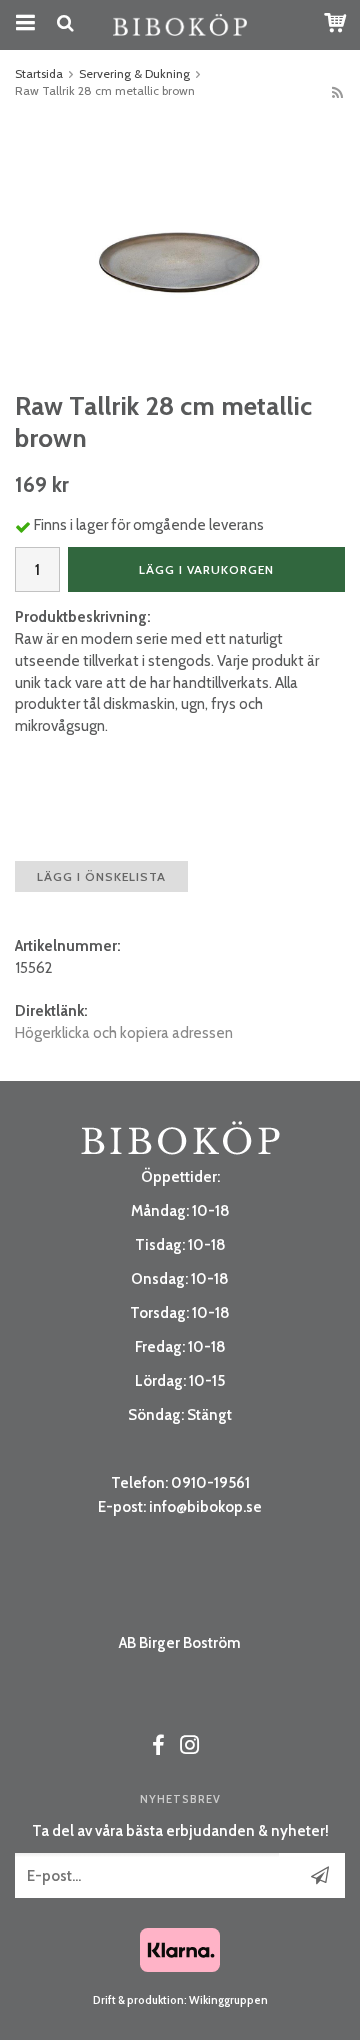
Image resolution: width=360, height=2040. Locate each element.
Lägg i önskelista (101, 876)
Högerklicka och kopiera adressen (124, 1033)
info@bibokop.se (205, 1507)
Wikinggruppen (228, 2000)
